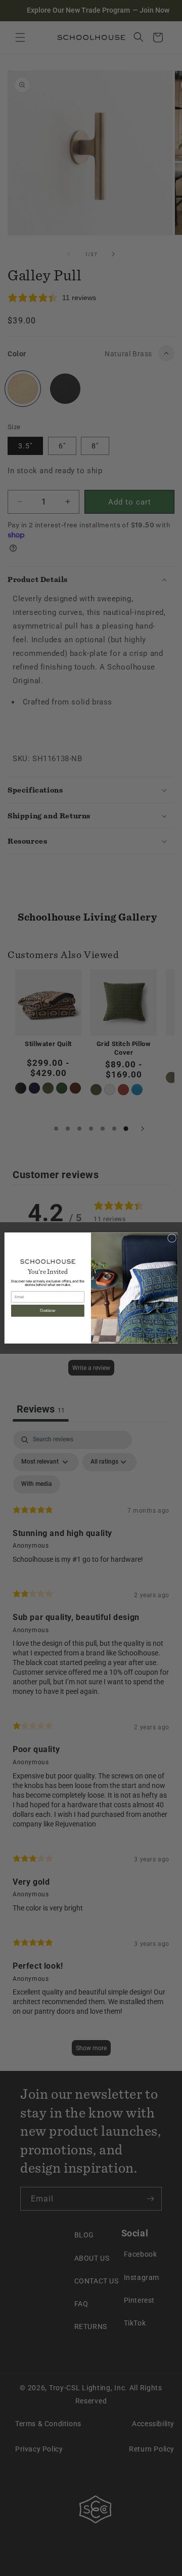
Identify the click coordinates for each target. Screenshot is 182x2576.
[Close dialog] (172, 1238)
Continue (48, 1311)
